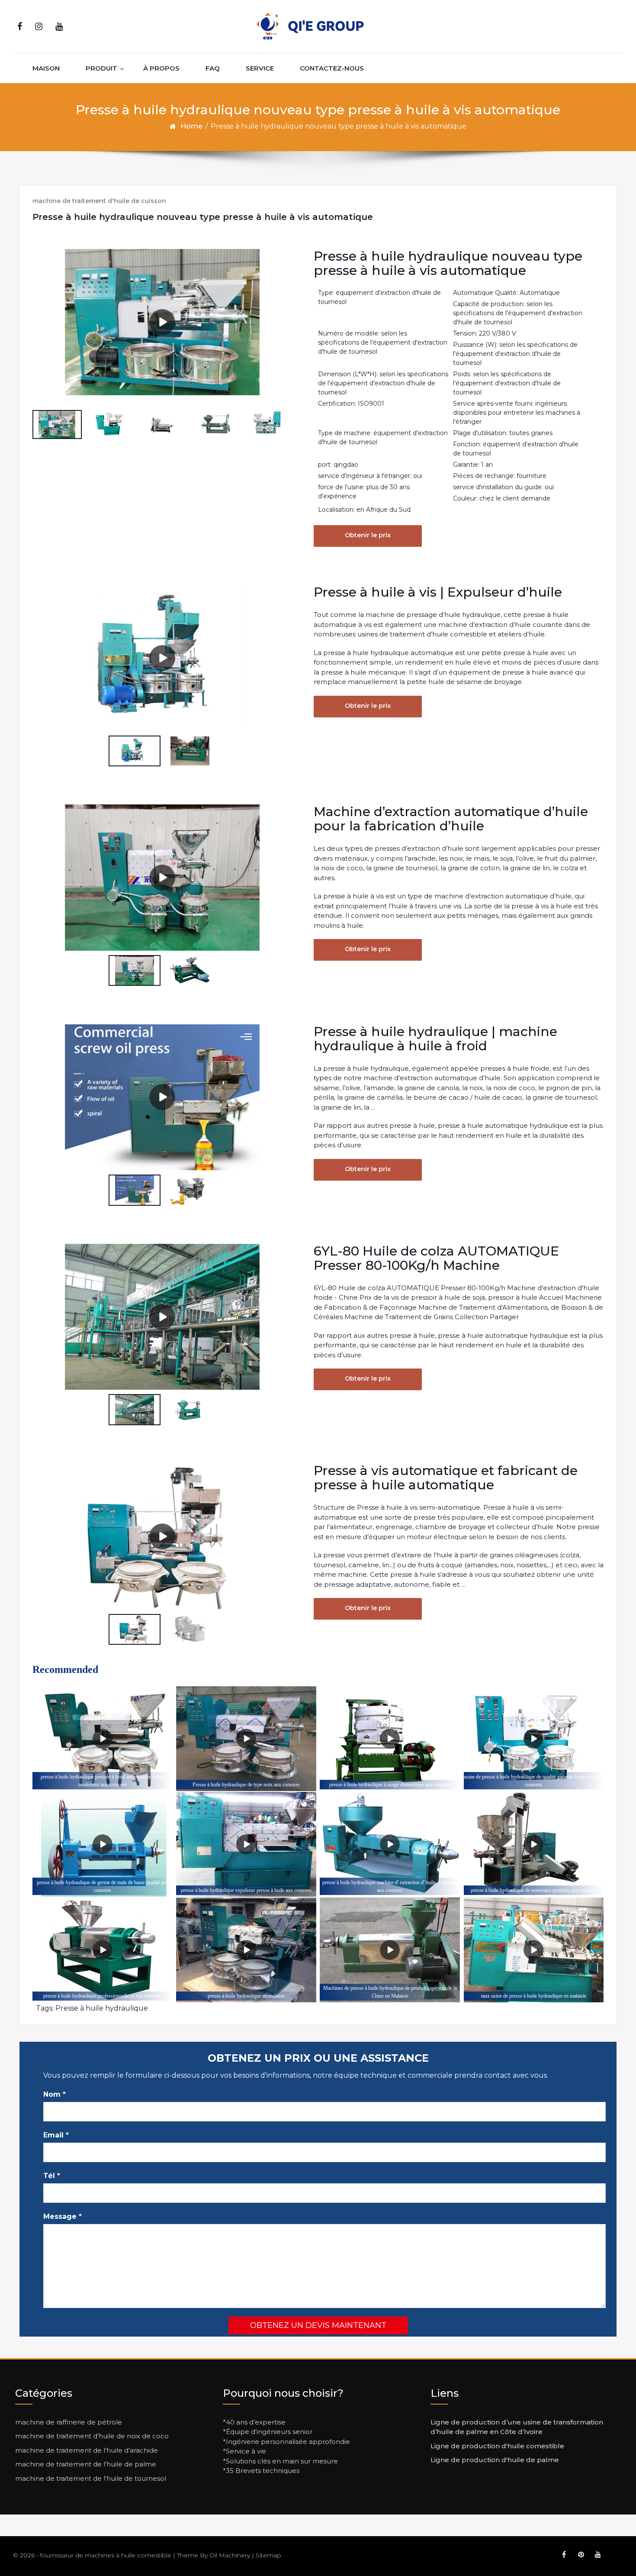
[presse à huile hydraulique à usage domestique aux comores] (390, 1739)
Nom (55, 2094)
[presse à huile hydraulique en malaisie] (246, 1950)
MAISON (46, 68)
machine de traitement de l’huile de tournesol (91, 2478)
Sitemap (268, 2555)
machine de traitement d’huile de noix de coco (92, 2436)
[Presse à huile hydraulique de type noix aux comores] (246, 1739)
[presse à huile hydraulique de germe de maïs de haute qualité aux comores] (102, 1845)
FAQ (213, 68)
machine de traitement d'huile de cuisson (99, 201)
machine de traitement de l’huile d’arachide (87, 2450)
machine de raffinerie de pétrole (69, 2422)
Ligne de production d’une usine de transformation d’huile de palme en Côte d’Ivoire (517, 2427)
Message (63, 2216)
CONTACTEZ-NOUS (332, 68)
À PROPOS (161, 68)
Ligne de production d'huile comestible (497, 2446)
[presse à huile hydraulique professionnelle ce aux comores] (102, 1950)
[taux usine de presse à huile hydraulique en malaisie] (534, 1950)
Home (191, 126)
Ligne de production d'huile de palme (495, 2460)
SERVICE (260, 68)
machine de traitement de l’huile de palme (86, 2464)
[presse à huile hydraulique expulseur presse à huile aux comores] (246, 1845)
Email (56, 2135)
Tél (52, 2176)
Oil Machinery (230, 2555)
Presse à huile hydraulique (102, 2008)
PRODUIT (101, 68)
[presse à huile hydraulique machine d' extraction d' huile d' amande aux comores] (390, 1845)
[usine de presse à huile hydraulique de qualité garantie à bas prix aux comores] (534, 1739)
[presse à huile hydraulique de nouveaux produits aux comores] (534, 1845)
